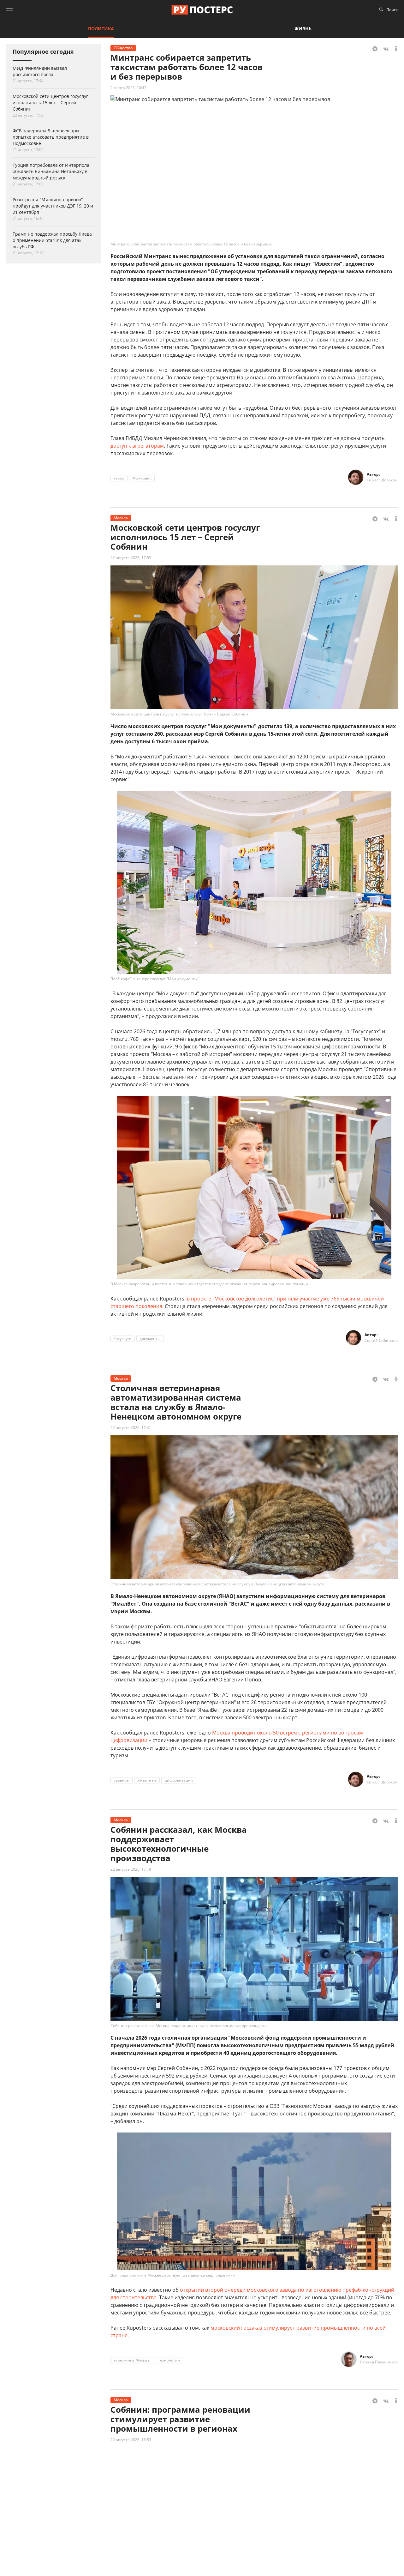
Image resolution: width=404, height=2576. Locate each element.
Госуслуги (123, 1339)
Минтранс (142, 478)
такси (119, 478)
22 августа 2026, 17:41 (131, 1428)
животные (147, 1780)
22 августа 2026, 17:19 (131, 1869)
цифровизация (179, 1780)
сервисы (122, 1780)
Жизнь (303, 29)
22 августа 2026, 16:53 (131, 2440)
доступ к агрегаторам (137, 446)
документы (150, 1339)
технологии (169, 2360)
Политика (101, 29)
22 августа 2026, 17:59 (131, 558)
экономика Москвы (132, 2360)
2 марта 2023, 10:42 (128, 88)
